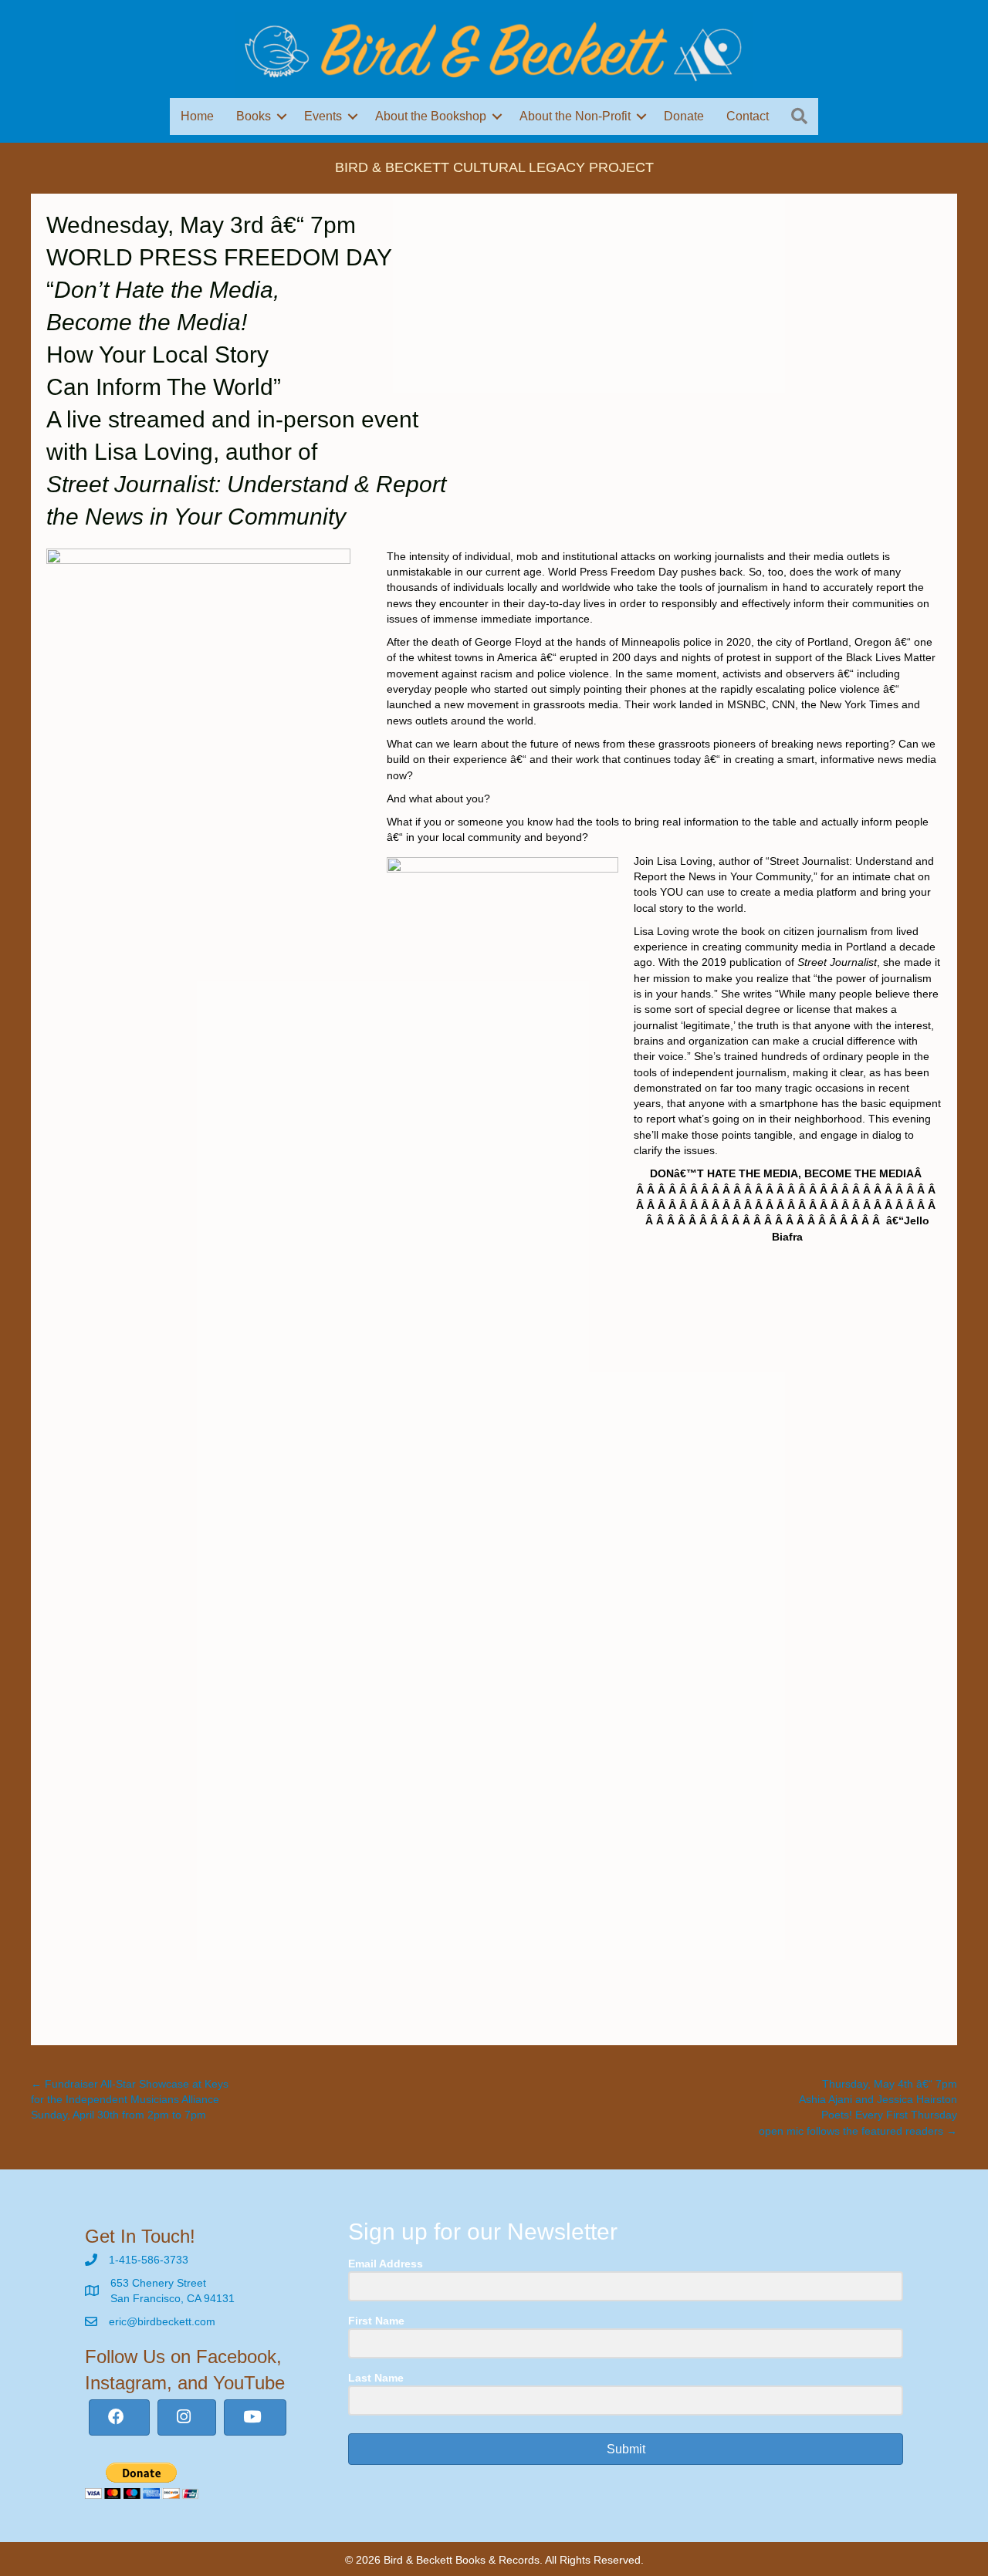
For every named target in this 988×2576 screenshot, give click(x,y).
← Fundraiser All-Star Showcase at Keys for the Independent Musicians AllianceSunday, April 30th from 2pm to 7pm (130, 2100)
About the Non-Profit (575, 116)
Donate (684, 116)
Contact (748, 116)
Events (323, 116)
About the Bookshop (431, 116)
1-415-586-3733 (149, 2260)
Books (254, 116)
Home (197, 116)
